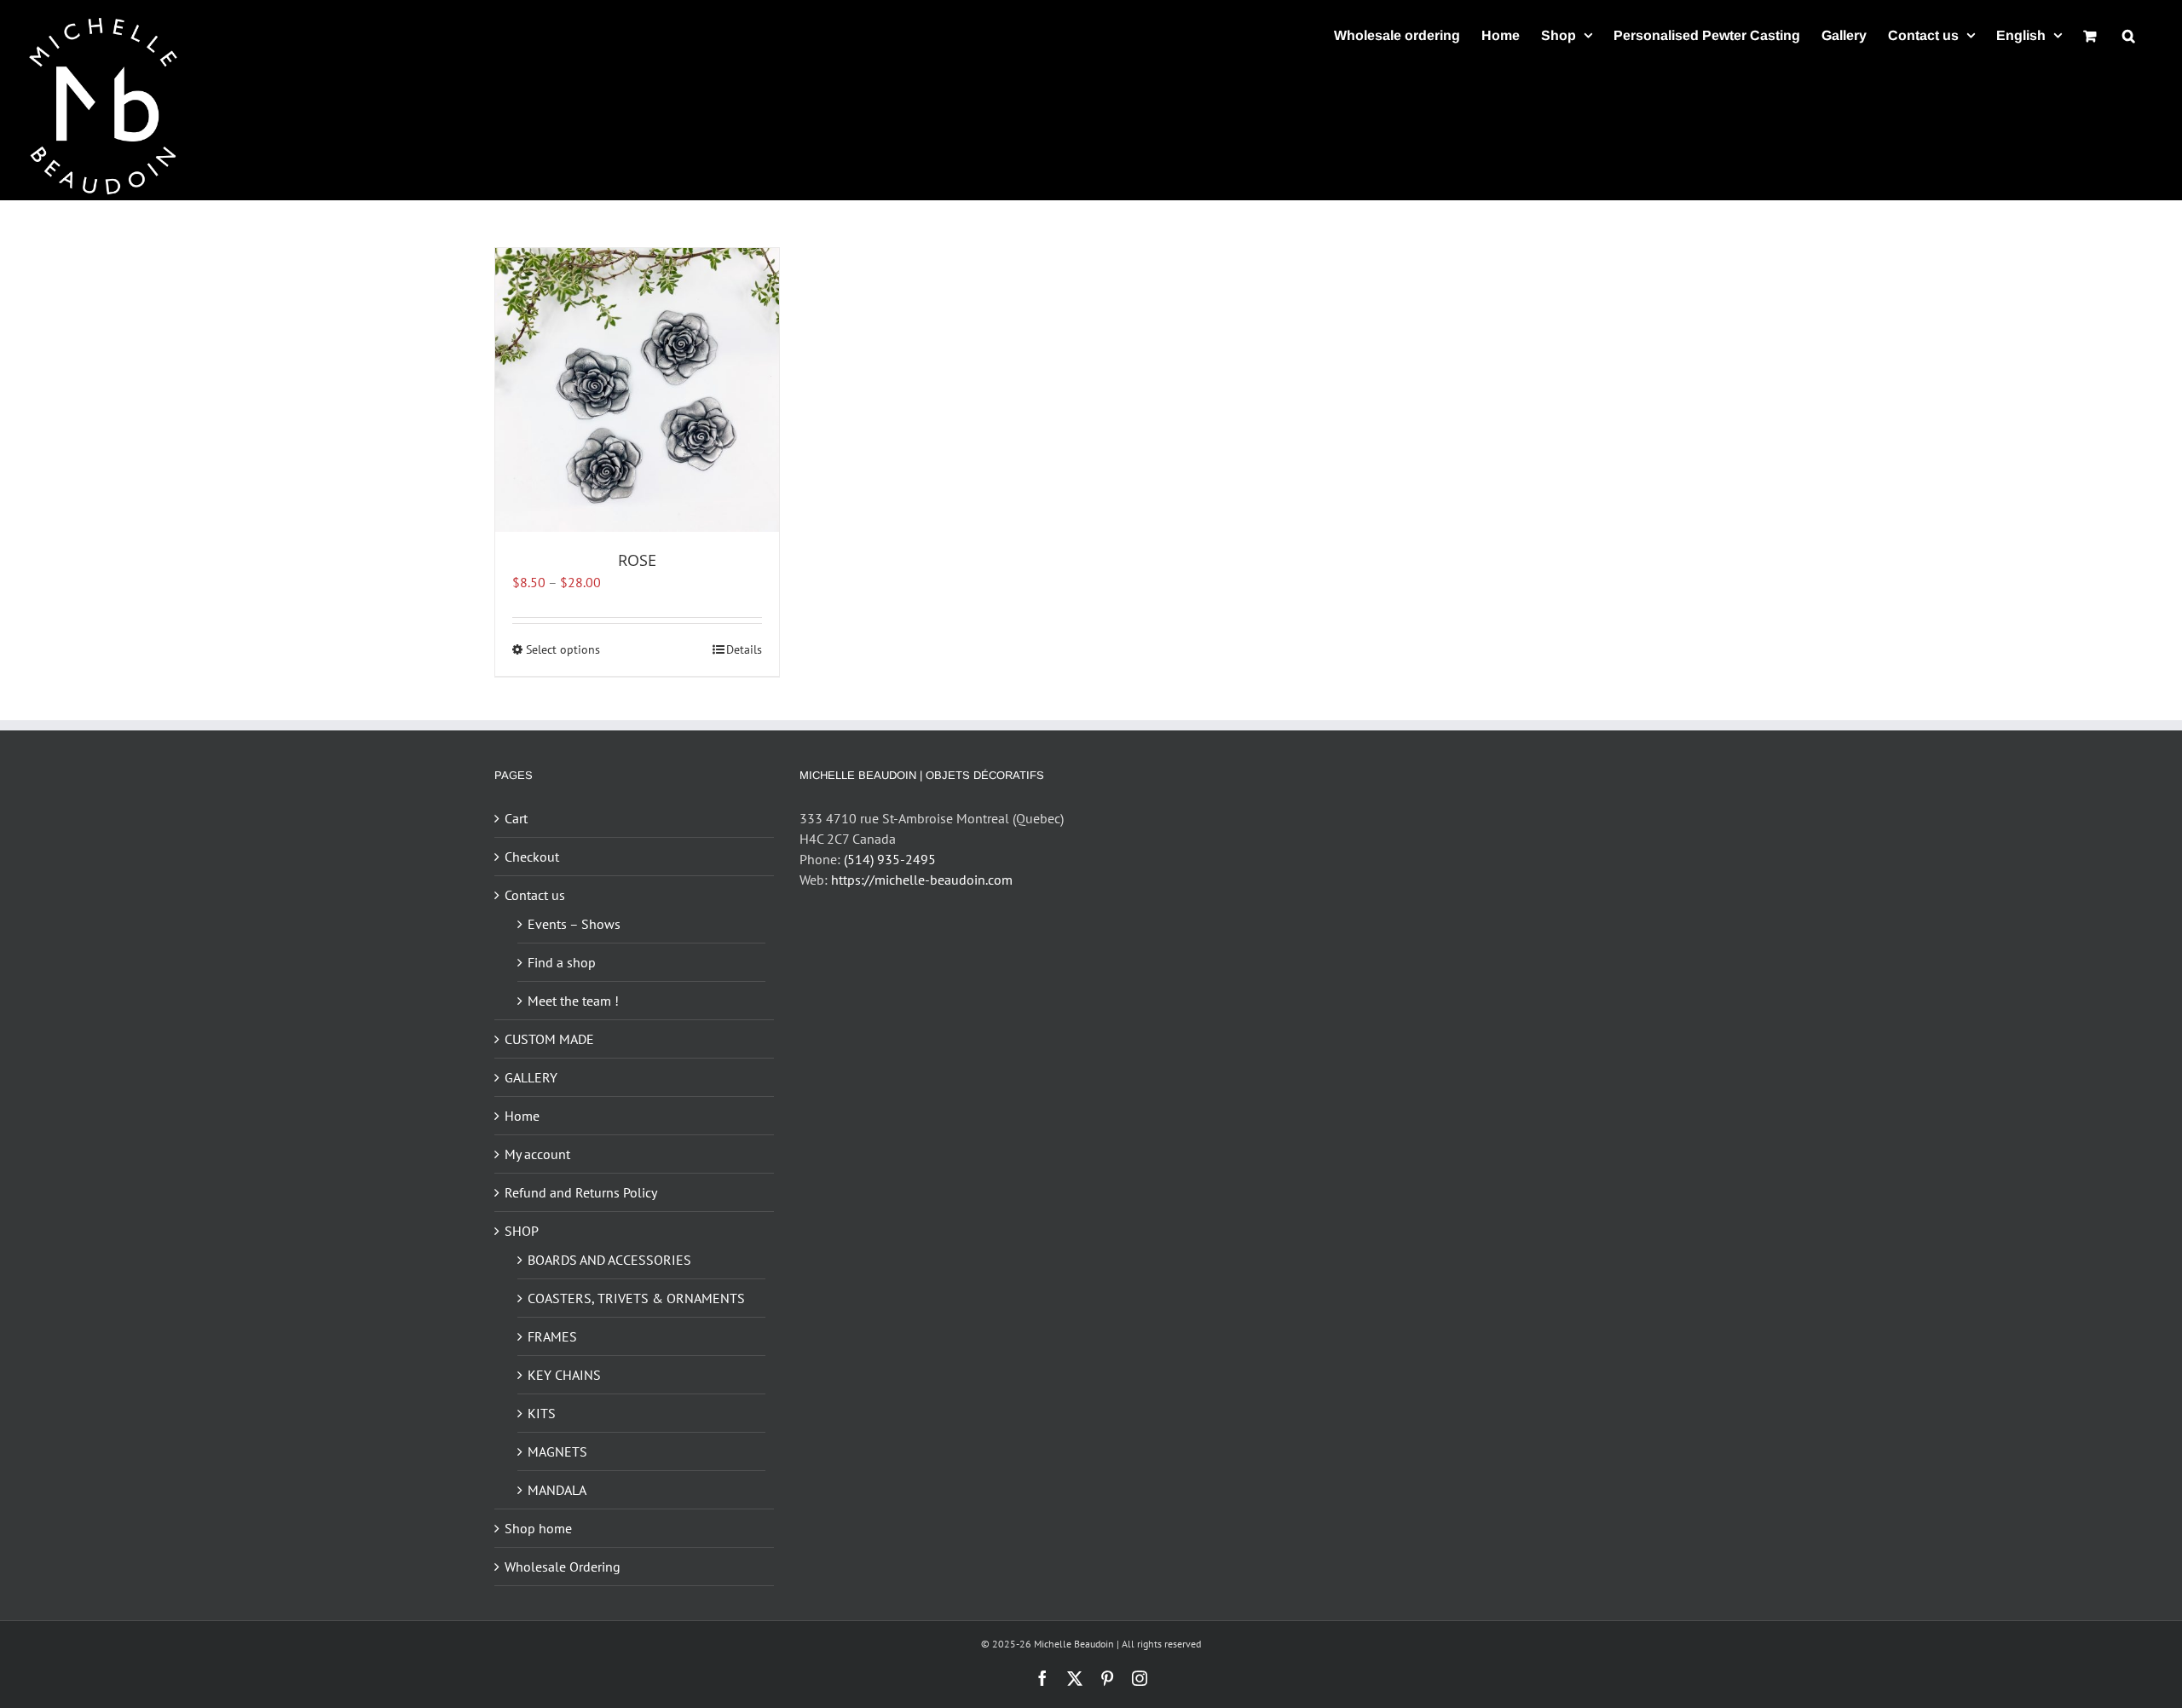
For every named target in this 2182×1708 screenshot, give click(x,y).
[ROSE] (637, 390)
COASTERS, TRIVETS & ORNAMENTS (636, 1298)
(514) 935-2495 (890, 859)
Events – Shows (574, 924)
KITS (542, 1413)
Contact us (535, 895)
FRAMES (552, 1336)
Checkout (532, 857)
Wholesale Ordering (563, 1567)
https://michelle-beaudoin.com (922, 880)
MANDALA (557, 1490)
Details (744, 649)
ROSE (637, 560)
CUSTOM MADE (549, 1039)
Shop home (538, 1528)
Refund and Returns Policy (581, 1192)
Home (522, 1116)
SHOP (522, 1231)
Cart (516, 818)
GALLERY (531, 1077)
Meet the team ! (573, 1001)
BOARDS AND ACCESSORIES (609, 1260)
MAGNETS (557, 1451)
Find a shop (562, 962)
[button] (2129, 35)
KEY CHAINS (564, 1375)
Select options (563, 649)
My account (537, 1154)
